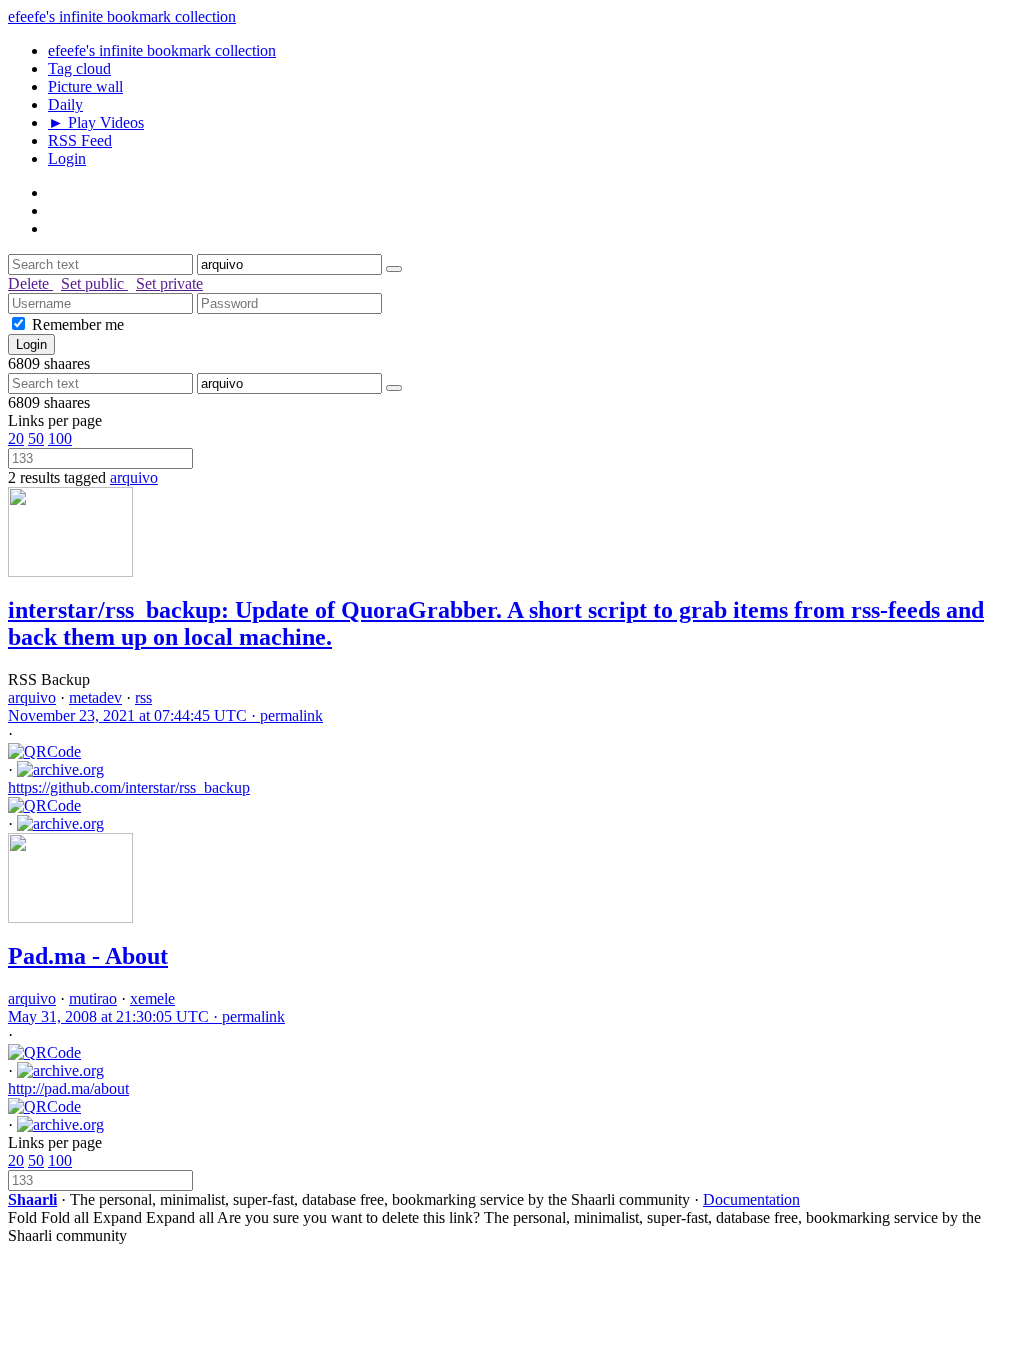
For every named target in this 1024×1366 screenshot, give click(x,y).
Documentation (751, 1199)
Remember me (78, 324)
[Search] (394, 269)
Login (67, 158)
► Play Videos (96, 122)
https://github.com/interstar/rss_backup (129, 787)
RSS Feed (80, 140)
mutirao (93, 998)
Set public (94, 283)
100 (60, 438)
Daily (65, 104)
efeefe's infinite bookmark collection (122, 16)
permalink (165, 715)
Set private (169, 283)
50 (36, 438)
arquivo (134, 477)
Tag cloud (79, 68)
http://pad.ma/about (68, 1088)
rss (143, 697)
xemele (152, 998)
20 (16, 438)
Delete (30, 283)
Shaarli (32, 1199)
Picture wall (85, 86)
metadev (95, 697)
